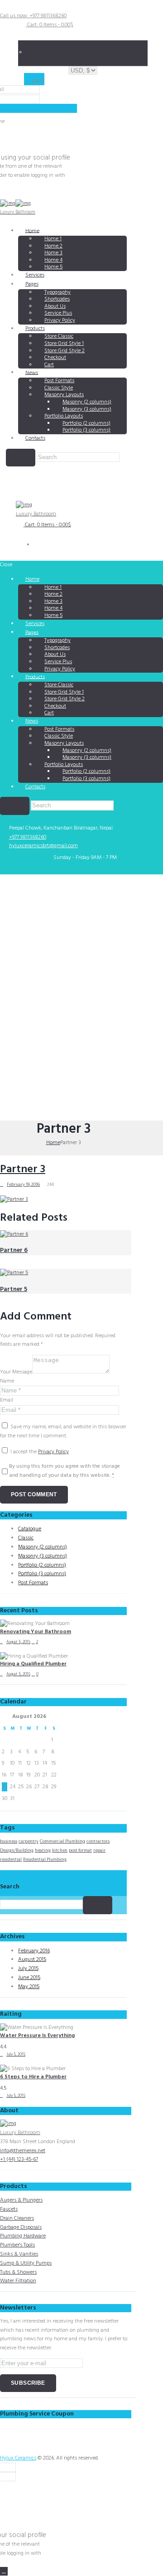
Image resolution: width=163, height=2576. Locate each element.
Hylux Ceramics (18, 2458)
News (32, 373)
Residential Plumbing (45, 1859)
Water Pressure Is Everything (37, 2036)
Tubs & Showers (18, 2272)
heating (43, 1850)
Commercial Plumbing (62, 1841)
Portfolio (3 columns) (86, 430)
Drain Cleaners (17, 2218)
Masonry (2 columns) (43, 1547)
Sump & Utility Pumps (26, 2263)
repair (99, 1850)
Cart (49, 365)
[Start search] (15, 806)
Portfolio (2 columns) (42, 1565)
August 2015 (32, 1960)
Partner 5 (14, 1289)
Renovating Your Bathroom (36, 1632)
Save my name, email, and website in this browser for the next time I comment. (63, 1431)
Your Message (16, 1372)
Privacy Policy (60, 320)
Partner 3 (23, 1169)
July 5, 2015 (16, 2055)
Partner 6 (14, 1250)
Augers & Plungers (21, 2200)
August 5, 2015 (18, 1642)
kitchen (60, 1850)
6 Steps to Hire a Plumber (33, 2077)
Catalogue (30, 1529)
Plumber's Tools (17, 2245)
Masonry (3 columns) (43, 1556)
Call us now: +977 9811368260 (33, 16)
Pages (32, 284)
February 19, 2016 (23, 1184)
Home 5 (53, 267)
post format (80, 1850)
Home (32, 231)
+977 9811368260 (28, 837)
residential (11, 1859)
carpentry (29, 1841)
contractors (98, 1841)
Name (7, 1381)
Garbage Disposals (21, 2227)
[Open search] (21, 458)
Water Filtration (18, 2281)
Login (38, 80)
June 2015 (29, 1978)
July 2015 (28, 1969)
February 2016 (34, 1951)
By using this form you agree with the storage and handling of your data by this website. (65, 1471)
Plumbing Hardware (23, 2236)
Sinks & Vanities (19, 2254)
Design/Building (17, 1850)
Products (35, 329)
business (9, 1841)
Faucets (9, 2209)
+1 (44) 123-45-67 (19, 2159)
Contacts (35, 438)
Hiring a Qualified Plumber (33, 1664)
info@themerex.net (23, 2151)
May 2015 (29, 1987)
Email (7, 1400)
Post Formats (33, 1583)
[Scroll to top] (4, 2571)
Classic (26, 1538)
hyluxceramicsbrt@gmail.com (43, 846)
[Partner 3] (14, 1199)
